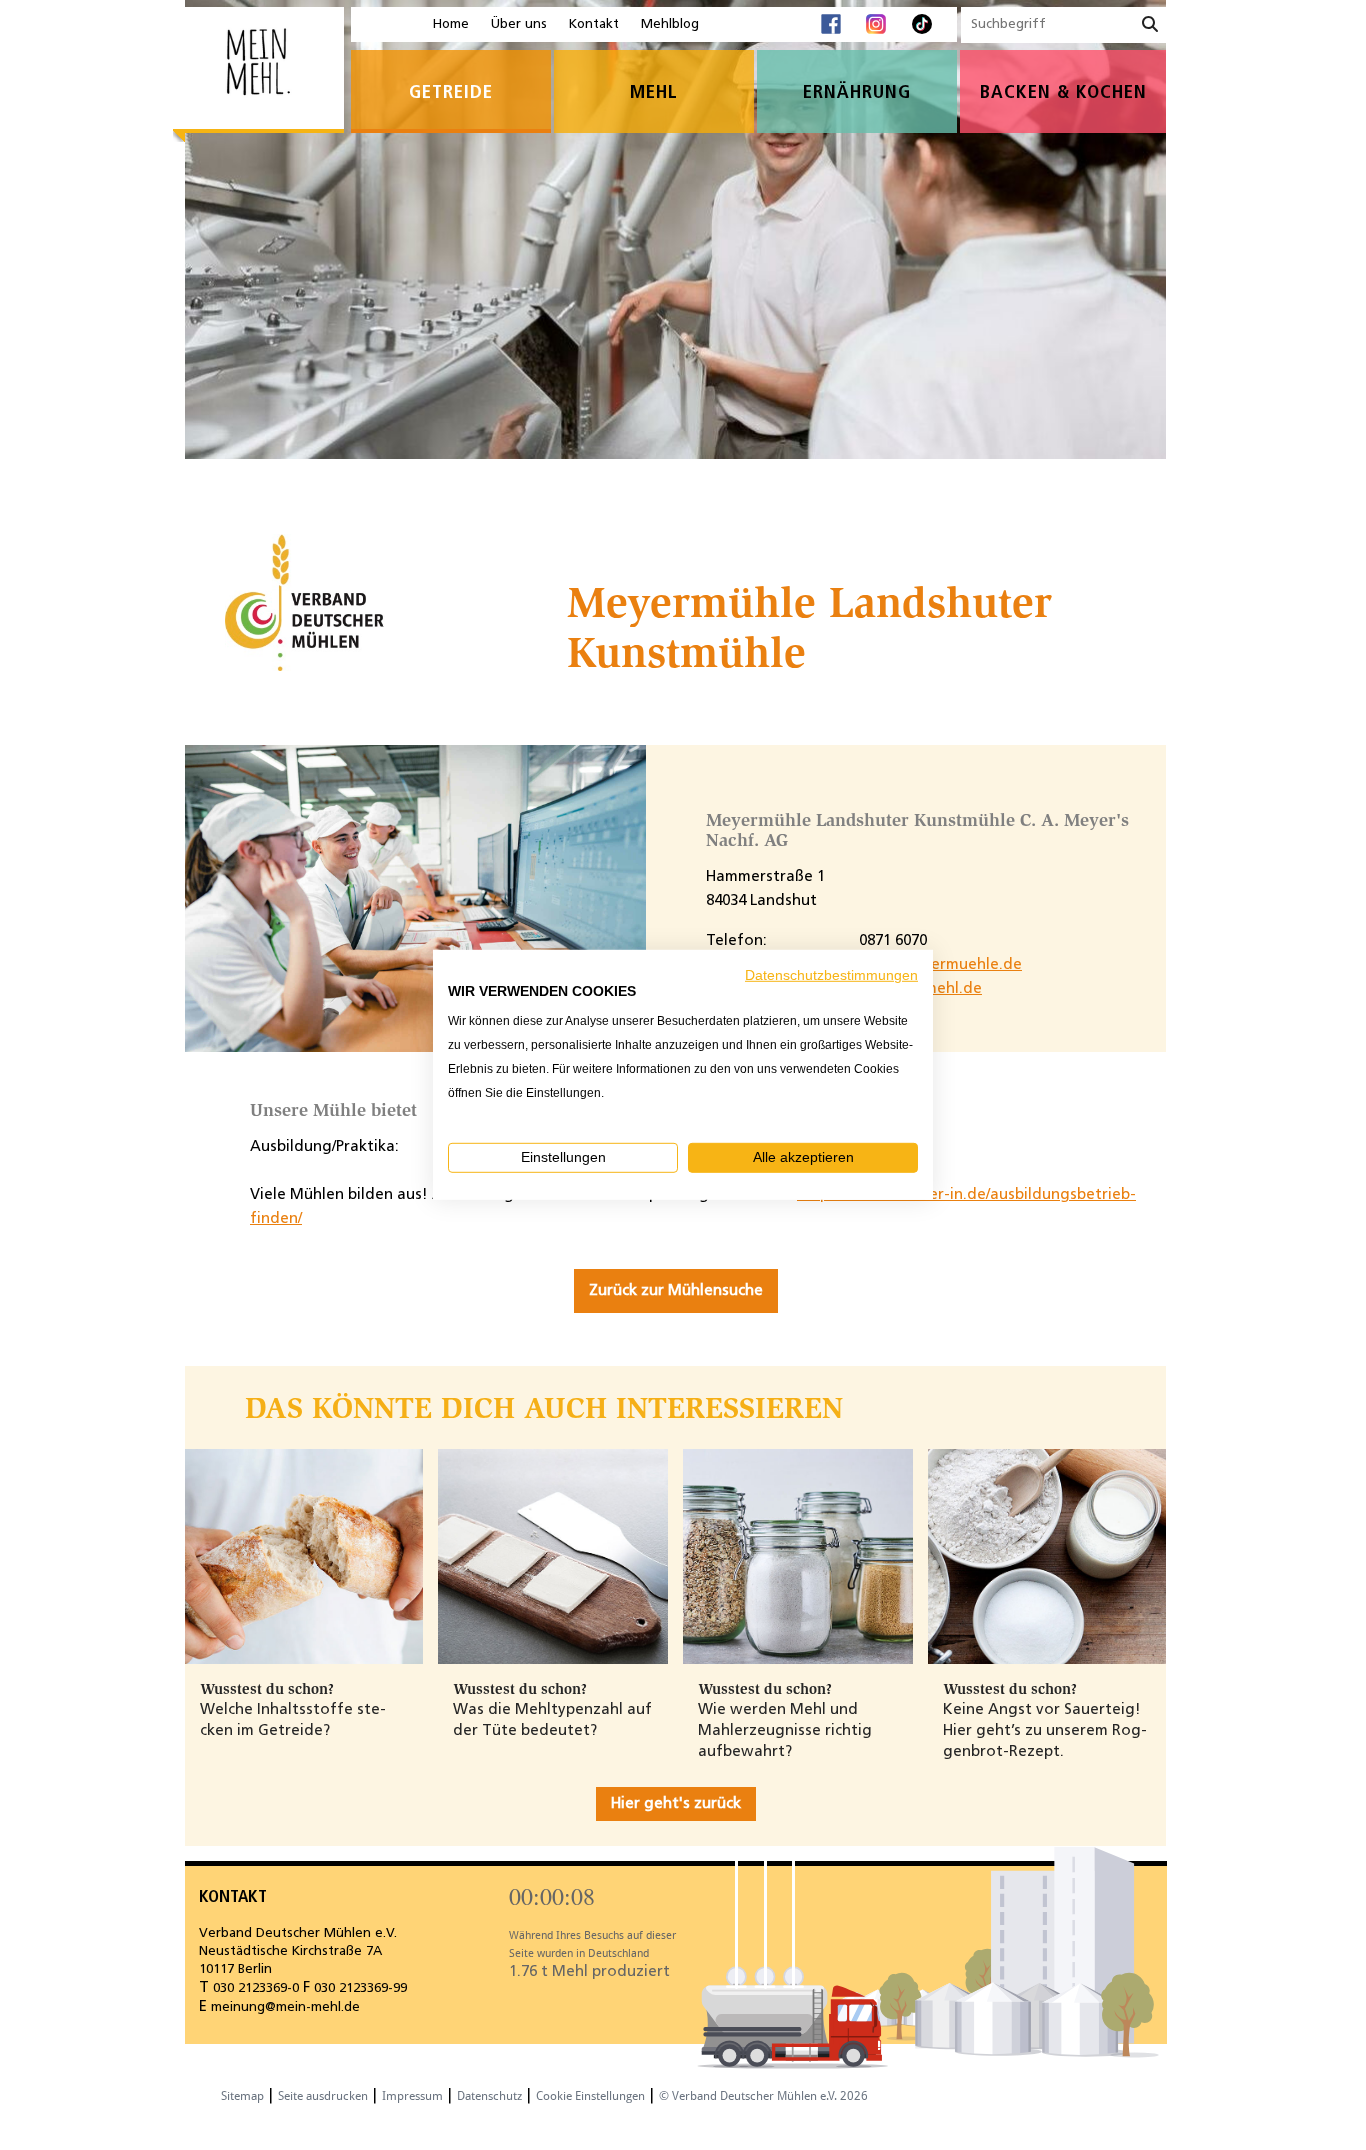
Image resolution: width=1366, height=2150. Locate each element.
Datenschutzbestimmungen (831, 975)
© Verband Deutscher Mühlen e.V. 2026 (763, 2096)
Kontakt (594, 24)
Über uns (519, 24)
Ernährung (857, 93)
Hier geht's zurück (676, 1804)
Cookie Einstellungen (590, 2096)
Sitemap (242, 2096)
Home (451, 24)
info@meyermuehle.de (940, 965)
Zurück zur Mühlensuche (676, 1291)
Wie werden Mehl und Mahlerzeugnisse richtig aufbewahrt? (785, 1731)
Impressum (412, 2096)
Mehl (654, 93)
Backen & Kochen (1063, 93)
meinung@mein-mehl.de (285, 2007)
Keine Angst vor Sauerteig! (1042, 1710)
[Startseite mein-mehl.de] (258, 75)
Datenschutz (489, 2096)
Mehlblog (670, 24)
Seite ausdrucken (323, 2096)
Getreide (451, 93)
